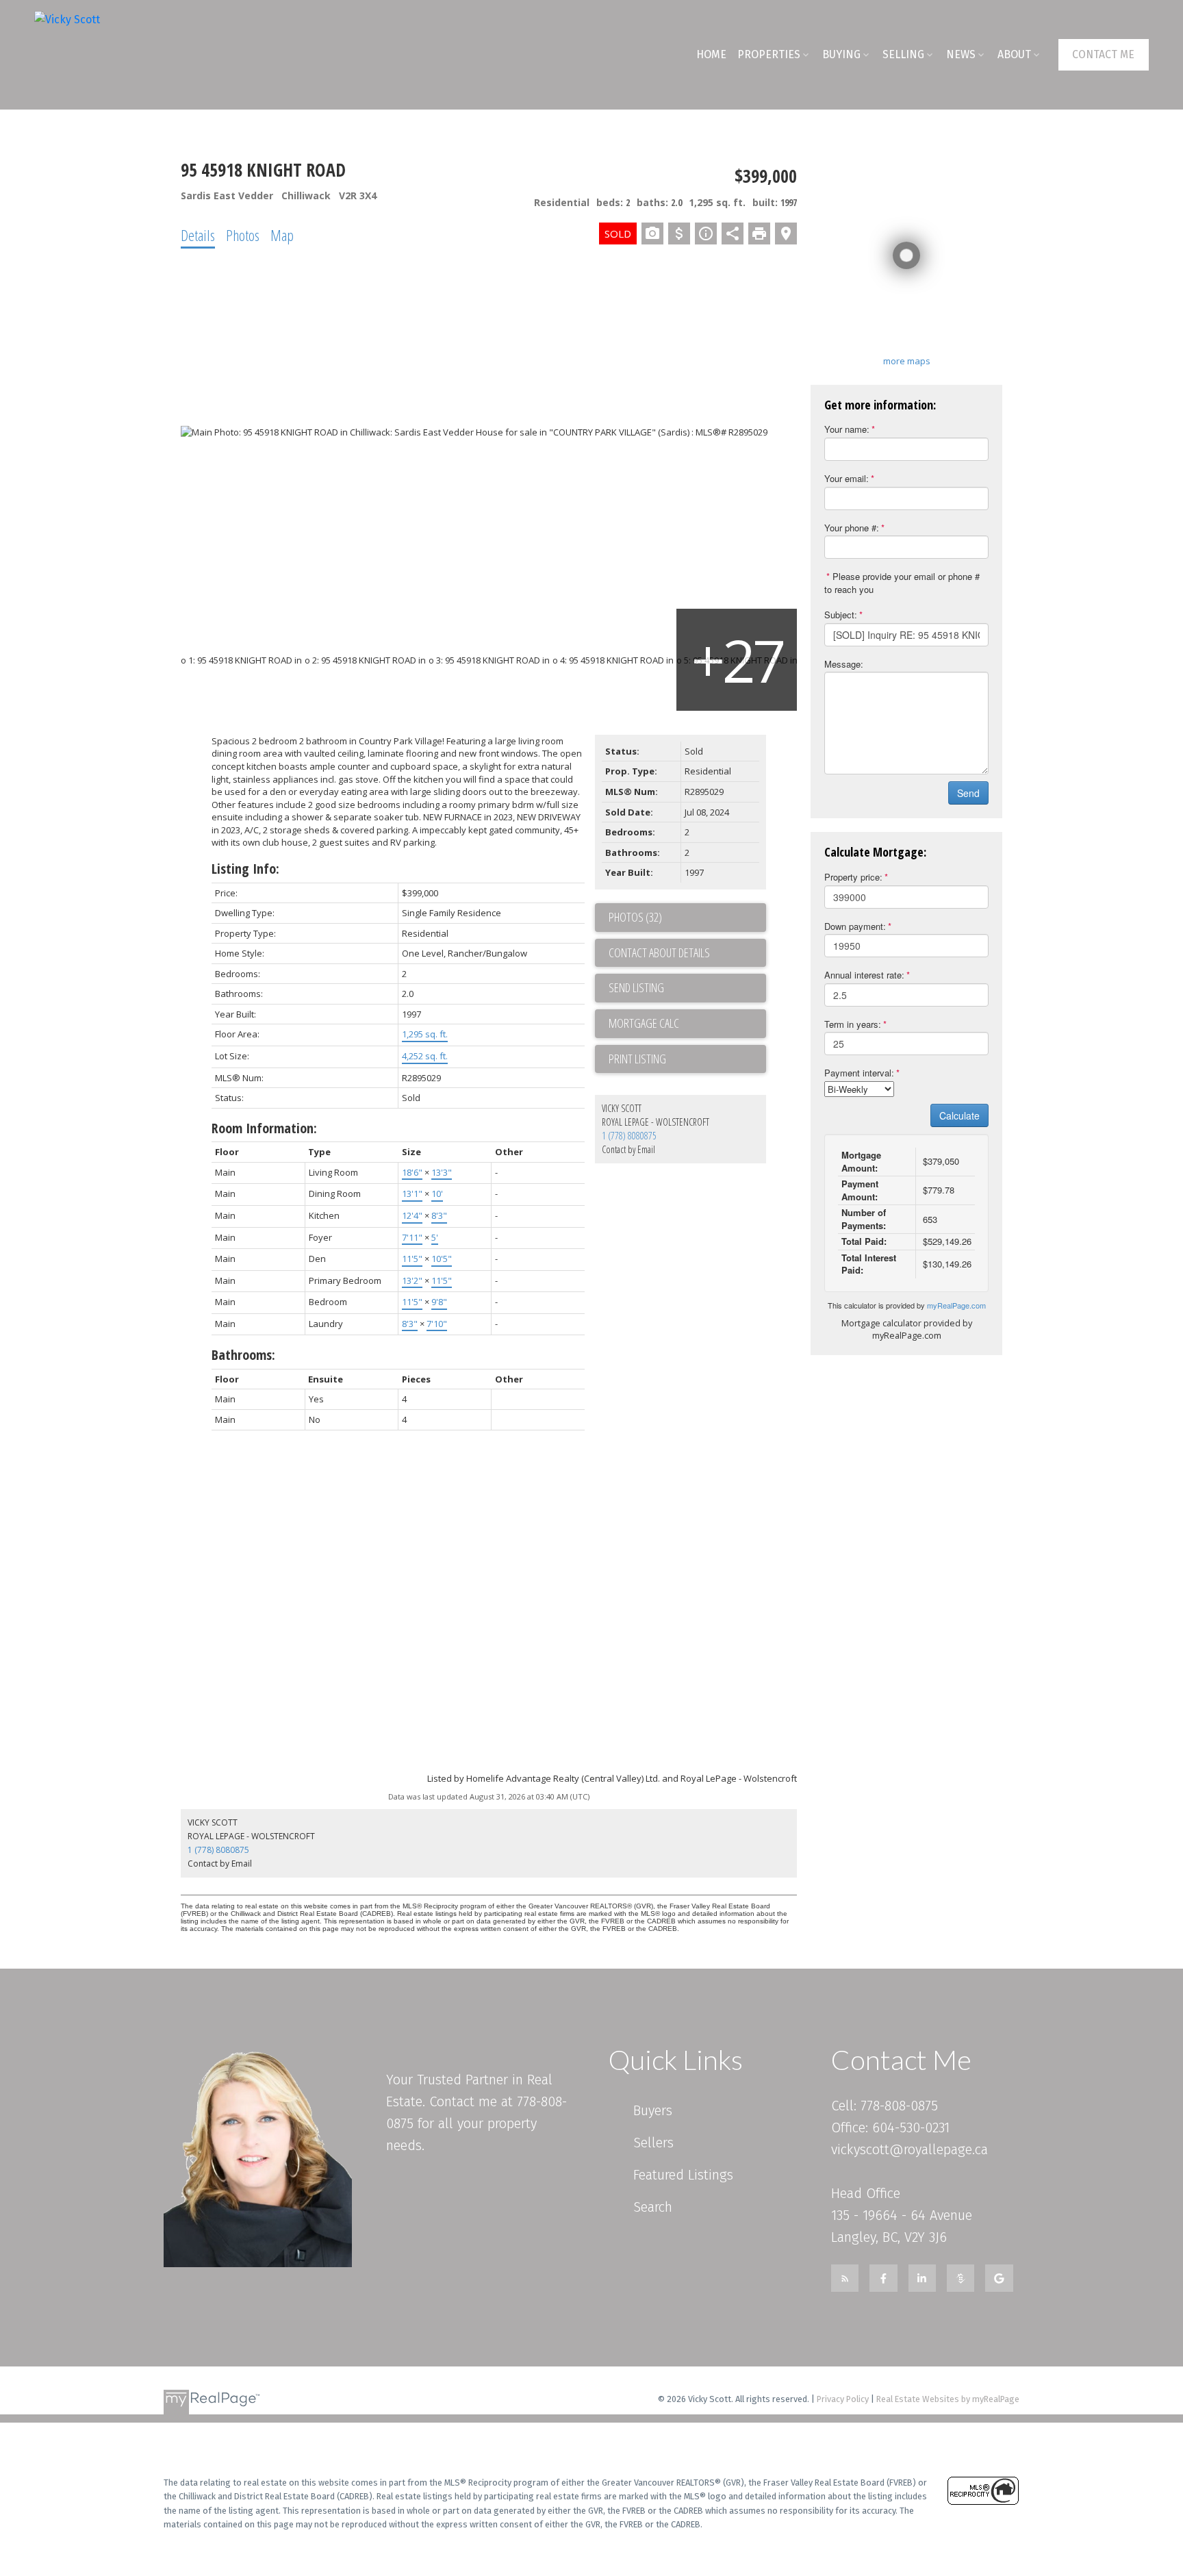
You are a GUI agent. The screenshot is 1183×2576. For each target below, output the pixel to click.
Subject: (841, 615)
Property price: (853, 877)
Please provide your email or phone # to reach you (902, 583)
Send (968, 793)
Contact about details (659, 952)
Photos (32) (635, 917)
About (1014, 54)
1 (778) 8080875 (629, 1136)
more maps (907, 361)
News (961, 54)
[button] (1104, 54)
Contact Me (1103, 54)
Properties (769, 54)
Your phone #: (852, 528)
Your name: (847, 429)
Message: (844, 664)
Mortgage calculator (687, 1024)
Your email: (847, 478)
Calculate (959, 1115)
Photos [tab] (243, 235)
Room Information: (264, 1128)
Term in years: (853, 1024)
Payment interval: (859, 1073)
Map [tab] (282, 235)
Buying (841, 54)
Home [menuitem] (711, 54)
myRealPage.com (956, 1305)
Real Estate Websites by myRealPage (948, 2399)
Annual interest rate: (864, 975)
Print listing (637, 1059)
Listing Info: (245, 869)
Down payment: (855, 926)
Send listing (636, 987)
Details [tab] (198, 235)
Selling (903, 54)
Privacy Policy (843, 2399)
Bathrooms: (243, 1355)
